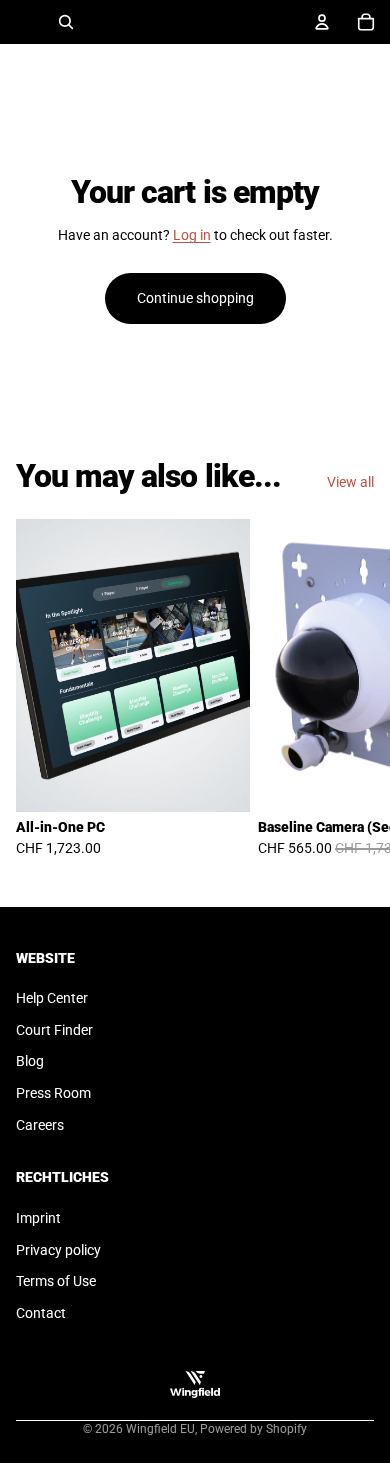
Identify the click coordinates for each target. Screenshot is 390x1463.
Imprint (38, 1218)
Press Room (53, 1093)
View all (350, 482)
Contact (41, 1313)
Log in (192, 235)
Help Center (52, 998)
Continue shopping (195, 298)
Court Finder (54, 1030)
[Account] (322, 22)
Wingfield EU (160, 1429)
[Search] (66, 22)
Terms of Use (56, 1281)
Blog (30, 1061)
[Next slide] (352, 696)
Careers (40, 1125)
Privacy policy (58, 1250)
